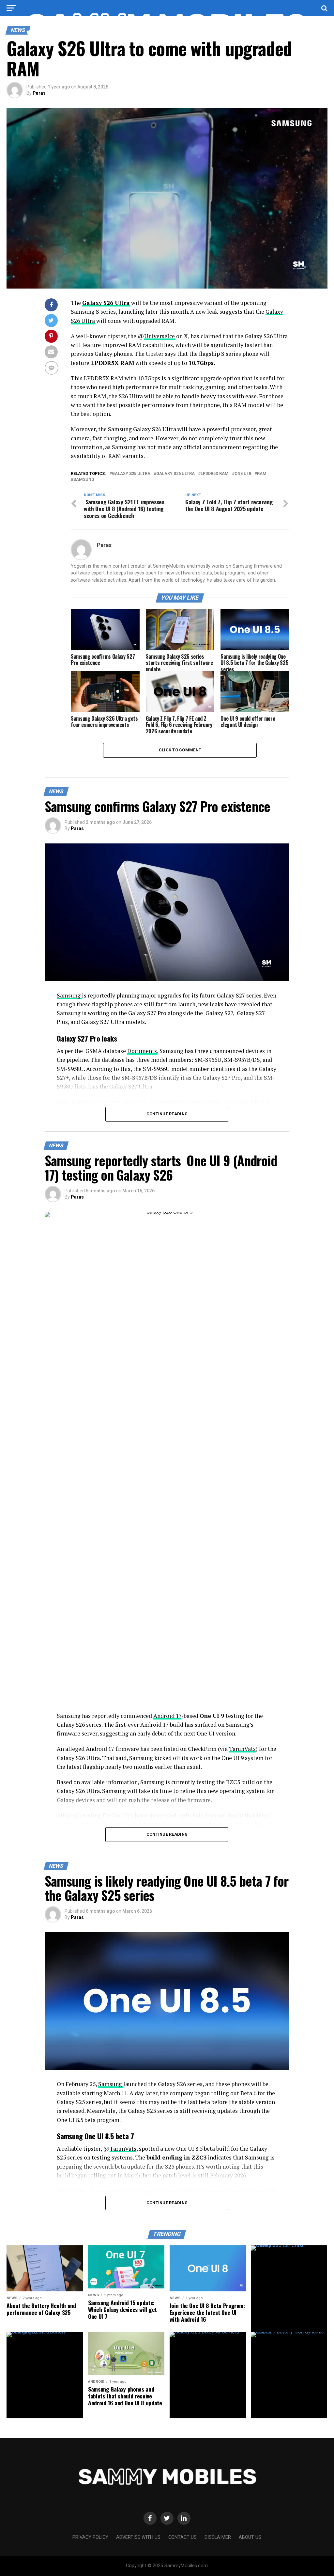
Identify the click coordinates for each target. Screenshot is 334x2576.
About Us (250, 2537)
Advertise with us (138, 2537)
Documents (142, 1051)
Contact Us (182, 2537)
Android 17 (167, 1716)
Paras (39, 93)
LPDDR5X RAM (215, 474)
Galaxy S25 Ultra (131, 474)
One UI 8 (243, 474)
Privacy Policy (90, 2537)
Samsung (84, 480)
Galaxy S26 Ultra (106, 303)
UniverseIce (159, 336)
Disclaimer (218, 2537)
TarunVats (242, 1749)
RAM (262, 474)
